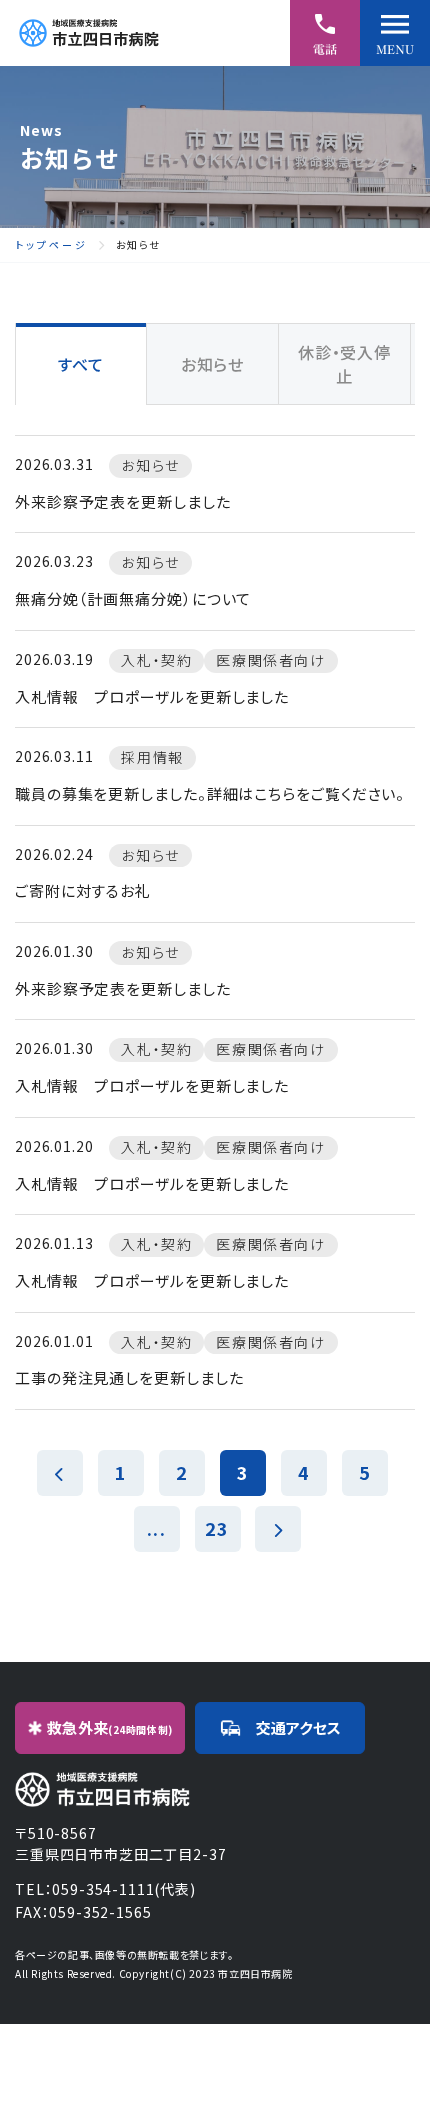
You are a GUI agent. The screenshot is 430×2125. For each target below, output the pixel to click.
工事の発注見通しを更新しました (129, 1377)
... (156, 1528)
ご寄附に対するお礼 (83, 890)
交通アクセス (298, 1727)
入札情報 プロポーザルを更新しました (152, 696)
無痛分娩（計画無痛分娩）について (133, 598)
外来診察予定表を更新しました (123, 501)
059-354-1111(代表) (123, 1889)
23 (217, 1528)
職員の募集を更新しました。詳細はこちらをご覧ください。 (210, 793)
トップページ (51, 245)
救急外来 (110, 1727)
